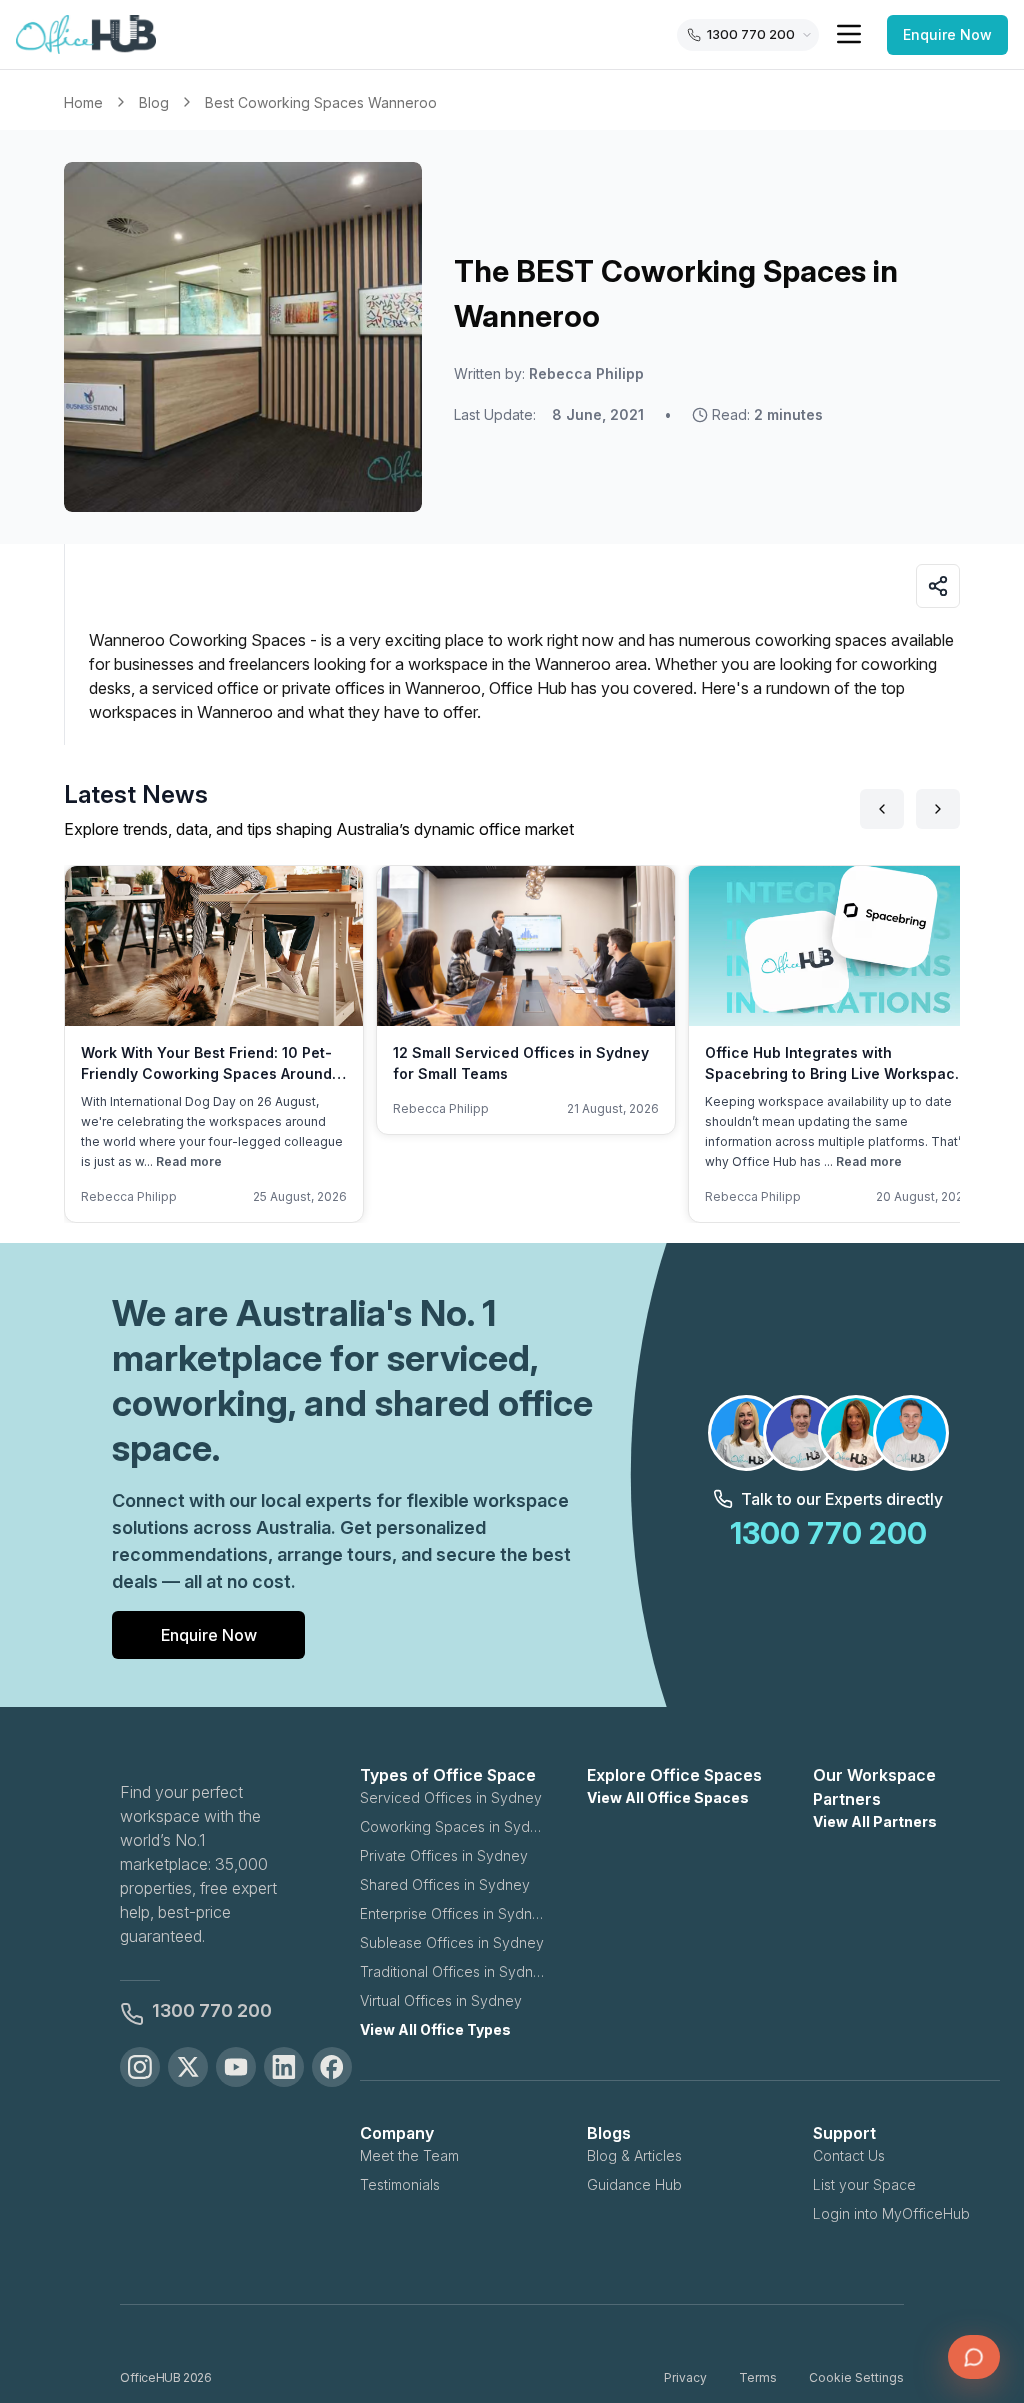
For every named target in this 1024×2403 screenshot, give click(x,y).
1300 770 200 (212, 2010)
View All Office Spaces (668, 1797)
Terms (758, 2377)
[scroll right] (938, 809)
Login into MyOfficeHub (891, 2213)
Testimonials (400, 2184)
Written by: (549, 373)
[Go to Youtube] (236, 2067)
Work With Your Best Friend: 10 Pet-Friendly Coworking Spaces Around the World (206, 1073)
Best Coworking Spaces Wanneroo (321, 102)
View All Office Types (435, 2029)
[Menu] (849, 34)
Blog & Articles (634, 2155)
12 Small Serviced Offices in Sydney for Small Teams (521, 1063)
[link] (321, 102)
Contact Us (849, 2155)
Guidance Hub (634, 2184)
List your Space (864, 2184)
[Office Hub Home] (86, 35)
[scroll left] (882, 809)
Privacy (685, 2377)
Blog (154, 102)
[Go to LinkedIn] (284, 2067)
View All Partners (875, 1821)
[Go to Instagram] (140, 2067)
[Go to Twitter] (188, 2067)
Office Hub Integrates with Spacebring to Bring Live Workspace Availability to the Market (834, 1073)
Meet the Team (409, 2155)
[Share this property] (938, 586)
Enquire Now (947, 34)
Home (83, 102)
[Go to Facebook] (332, 2067)
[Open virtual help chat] (974, 2357)
